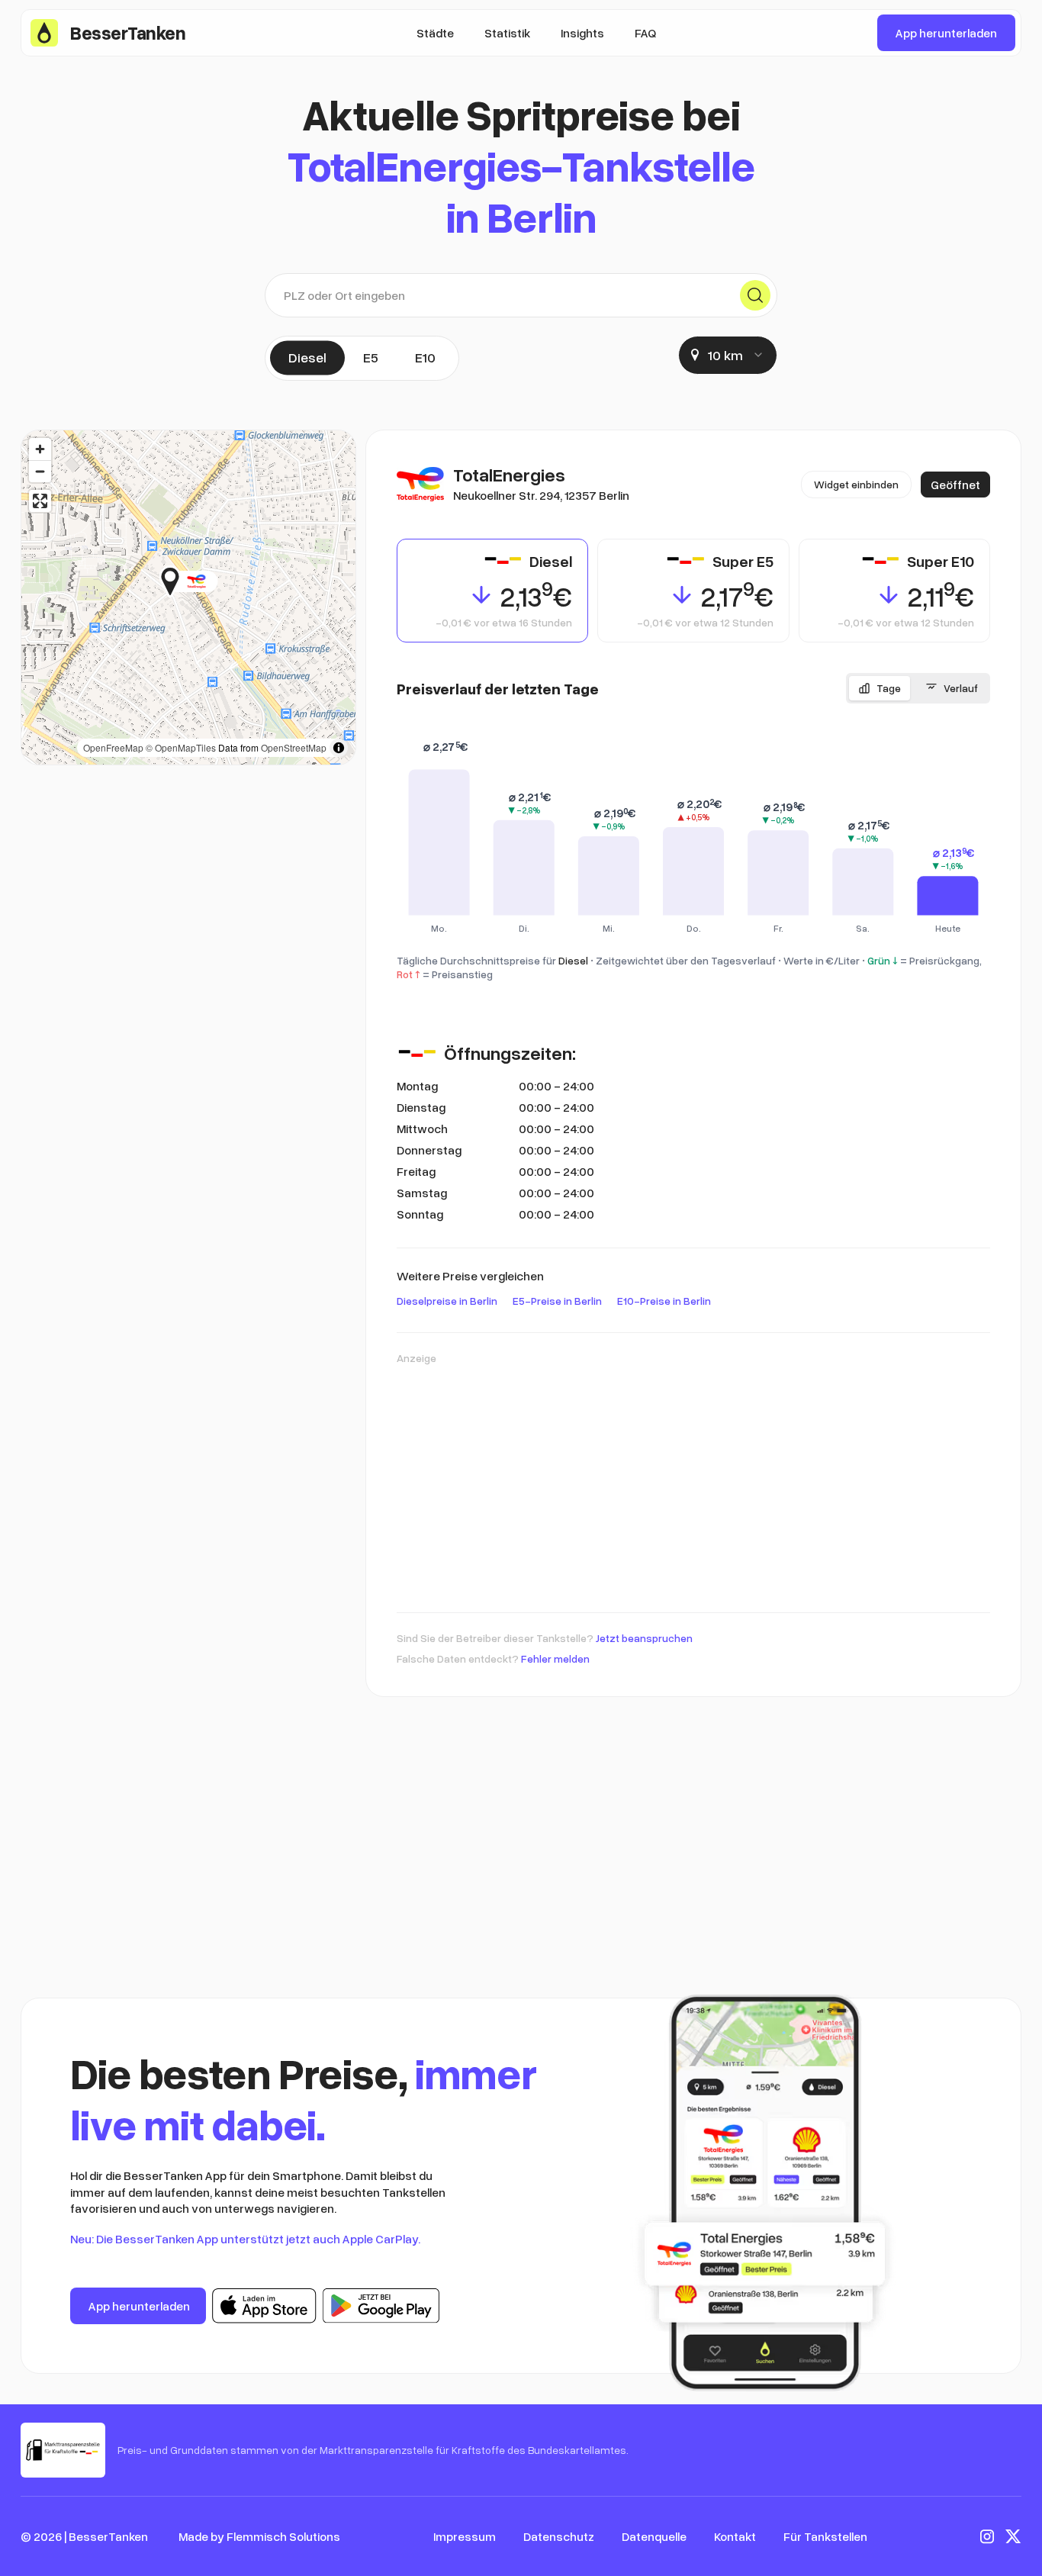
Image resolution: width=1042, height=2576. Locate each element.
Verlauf (961, 688)
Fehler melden (555, 1658)
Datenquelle (654, 2536)
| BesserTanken (106, 2536)
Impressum (465, 2536)
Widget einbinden (856, 484)
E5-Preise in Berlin (557, 1301)
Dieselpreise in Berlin (447, 1301)
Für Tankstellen (825, 2536)
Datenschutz (559, 2536)
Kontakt (735, 2536)
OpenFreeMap (113, 747)
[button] (218, 581)
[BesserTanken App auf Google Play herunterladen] (381, 2306)
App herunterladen (946, 33)
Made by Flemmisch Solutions (259, 2536)
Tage (889, 688)
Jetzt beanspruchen (644, 1638)
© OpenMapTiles (181, 747)
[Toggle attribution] (339, 748)
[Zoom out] (40, 471)
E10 (425, 357)
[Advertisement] (693, 1481)
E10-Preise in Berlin (664, 1301)
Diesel (307, 357)
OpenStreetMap (294, 747)
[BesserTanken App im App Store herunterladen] (264, 2306)
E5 (371, 357)
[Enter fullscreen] (40, 501)
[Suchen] (755, 295)
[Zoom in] (40, 449)
